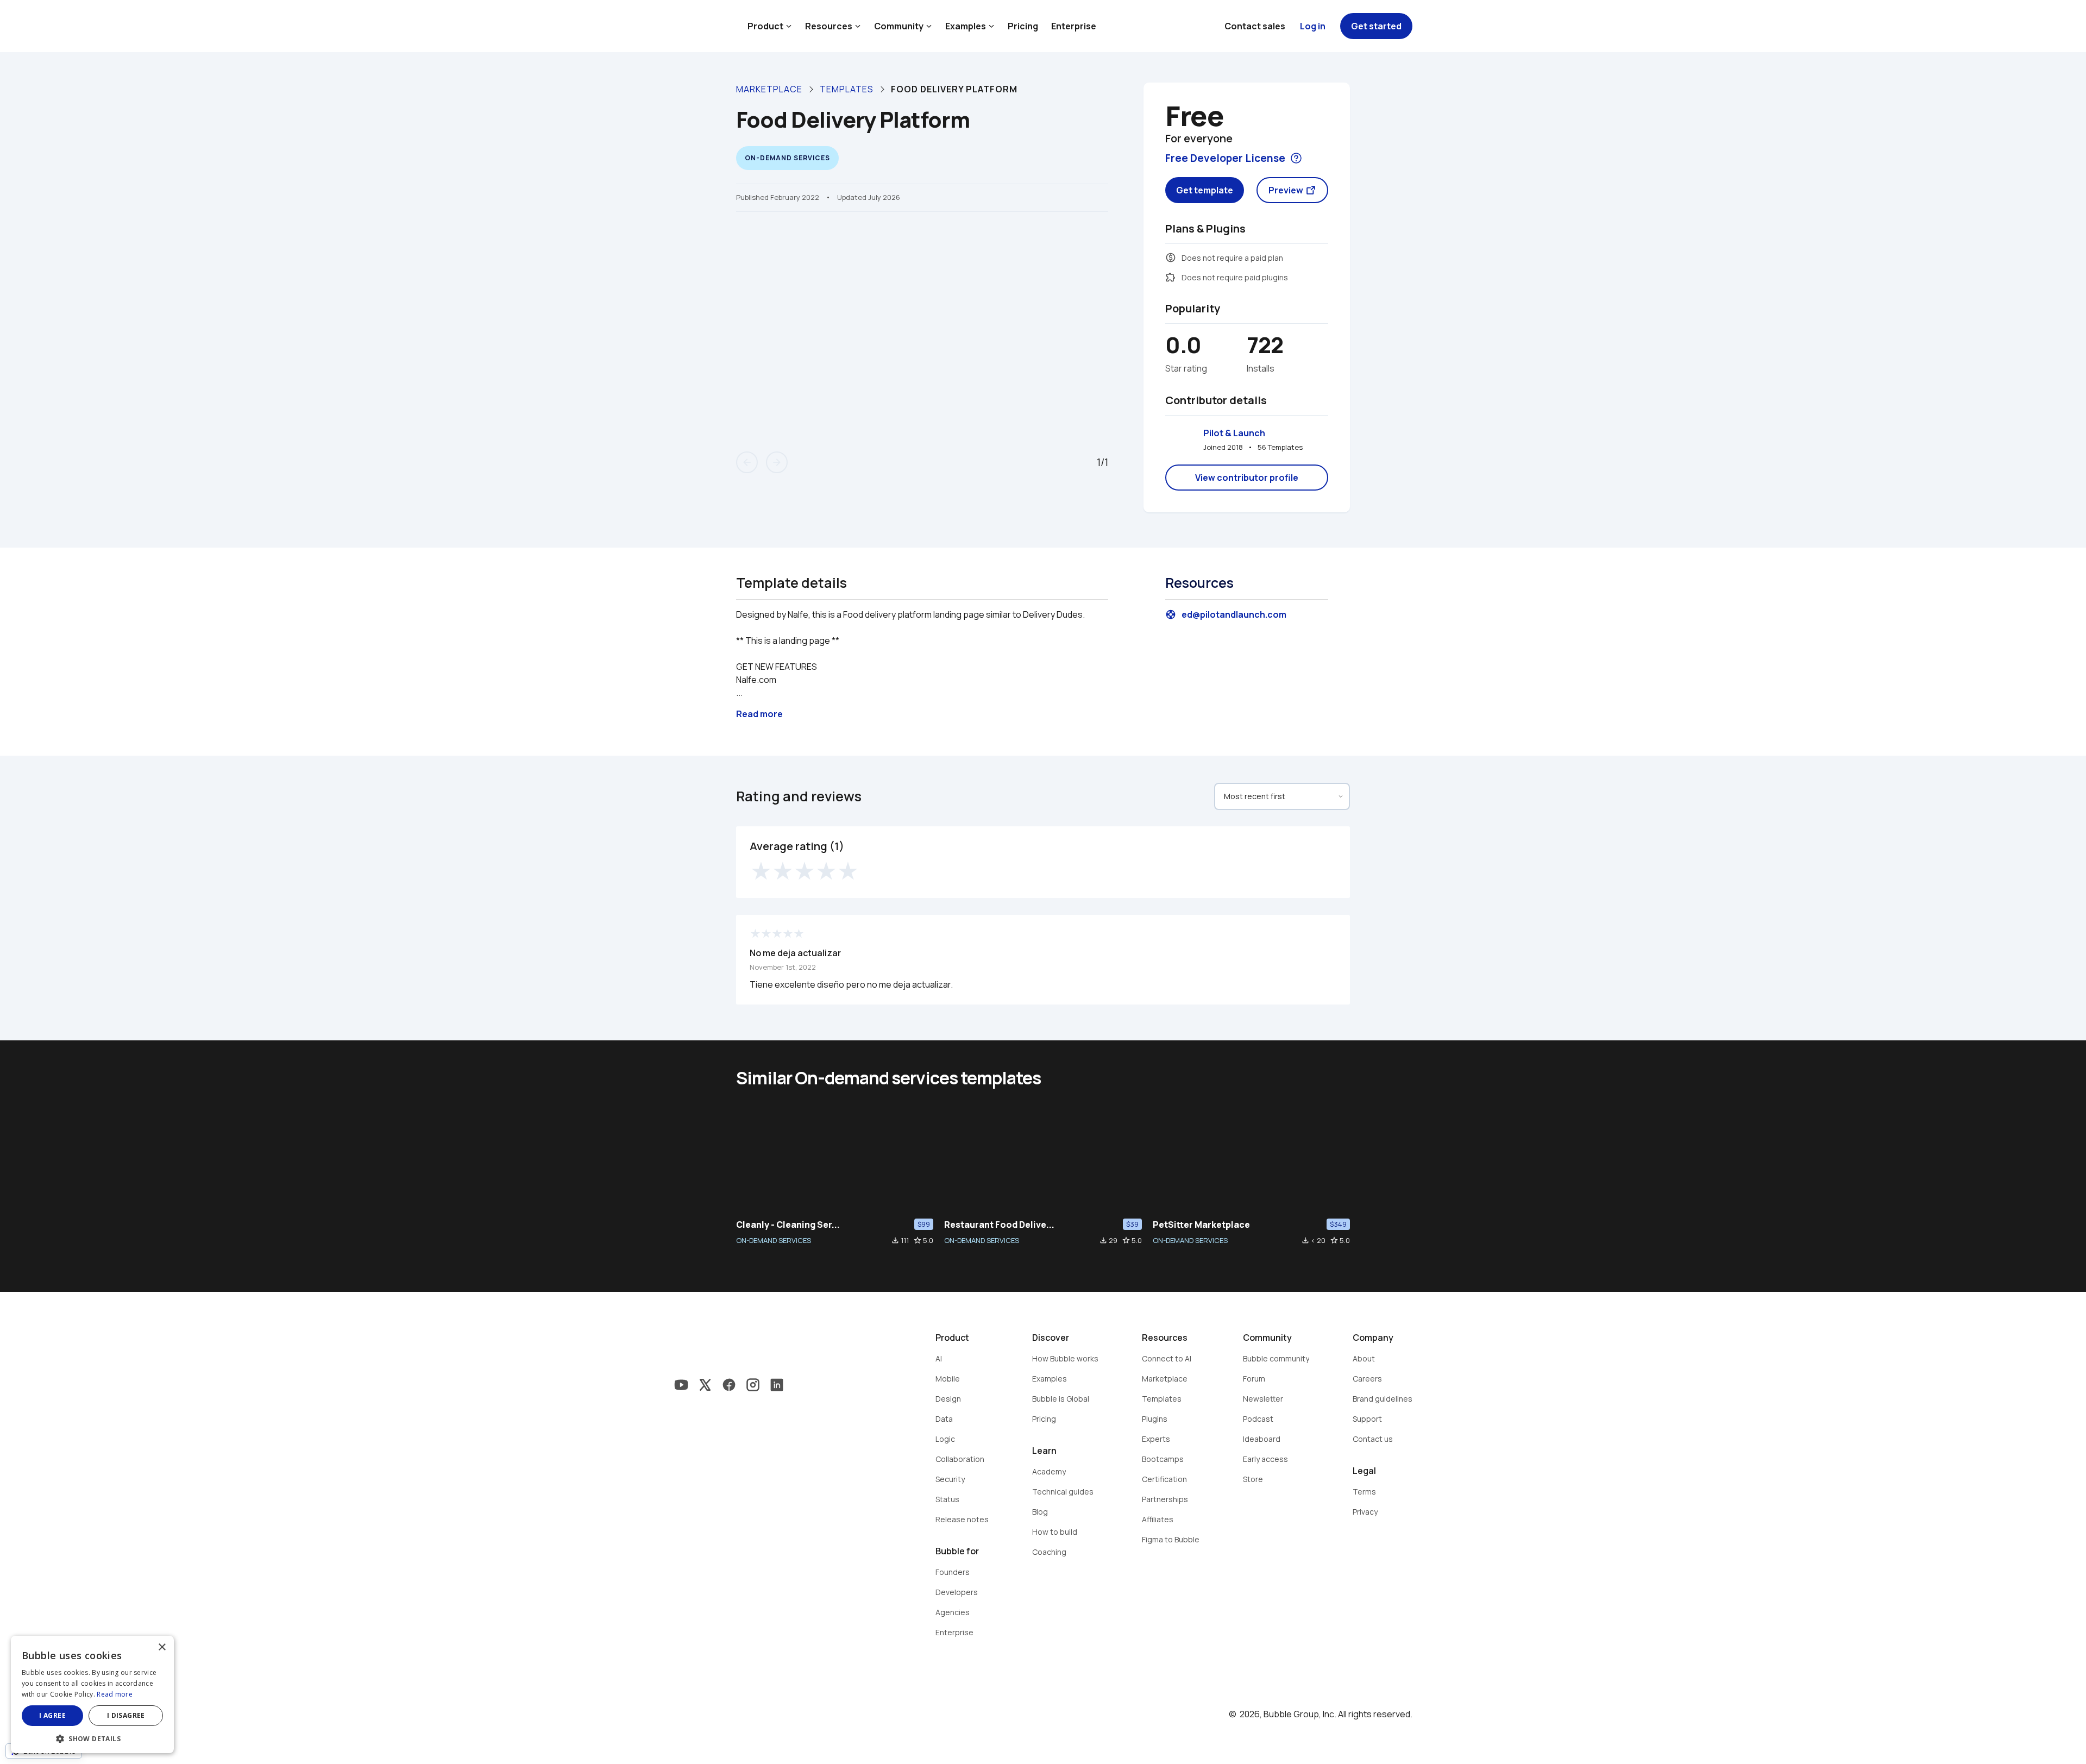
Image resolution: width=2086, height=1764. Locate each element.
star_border (918, 1240)
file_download (895, 1240)
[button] (92, 1738)
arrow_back (747, 462)
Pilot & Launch (1234, 433)
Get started (1376, 26)
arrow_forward (777, 462)
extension (1171, 277)
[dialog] (92, 1694)
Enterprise (1074, 26)
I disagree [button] (126, 1715)
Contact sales (1255, 26)
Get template (1205, 190)
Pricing (1023, 26)
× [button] (162, 1647)
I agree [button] (52, 1715)
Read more (115, 1694)
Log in (1313, 26)
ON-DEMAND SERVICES (774, 1240)
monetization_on (1171, 258)
